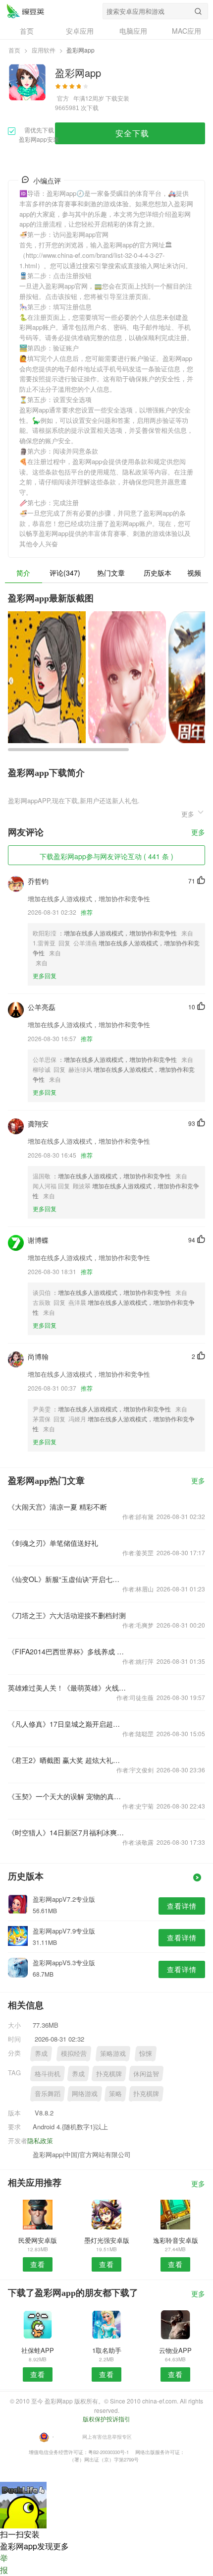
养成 (41, 2053)
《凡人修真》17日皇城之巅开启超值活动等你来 (67, 1724)
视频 (194, 573)
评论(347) (65, 573)
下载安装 (117, 98)
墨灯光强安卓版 (107, 2240)
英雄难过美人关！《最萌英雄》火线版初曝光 (67, 1688)
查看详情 (182, 1906)
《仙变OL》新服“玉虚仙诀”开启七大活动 (67, 1579)
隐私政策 (40, 2140)
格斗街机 (48, 2074)
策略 (115, 2093)
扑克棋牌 (109, 2074)
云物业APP (175, 2350)
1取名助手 (107, 2350)
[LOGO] (25, 11)
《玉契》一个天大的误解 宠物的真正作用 (67, 1796)
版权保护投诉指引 (106, 2419)
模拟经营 (74, 2053)
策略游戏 (113, 2053)
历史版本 (158, 573)
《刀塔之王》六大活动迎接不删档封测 (67, 1615)
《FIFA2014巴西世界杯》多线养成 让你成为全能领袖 (67, 1651)
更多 (198, 833)
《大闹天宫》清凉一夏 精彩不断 (57, 1507)
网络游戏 (85, 2093)
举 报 (4, 2564)
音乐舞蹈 (48, 2093)
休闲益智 (146, 2074)
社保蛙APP (38, 2350)
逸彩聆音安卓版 (176, 2240)
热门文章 (111, 573)
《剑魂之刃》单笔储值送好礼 (53, 1543)
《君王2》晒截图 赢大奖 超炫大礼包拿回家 (67, 1760)
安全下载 (132, 133)
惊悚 (146, 2053)
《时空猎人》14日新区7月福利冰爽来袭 (67, 1832)
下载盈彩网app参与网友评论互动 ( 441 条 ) (106, 856)
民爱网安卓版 (38, 2240)
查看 (38, 2264)
